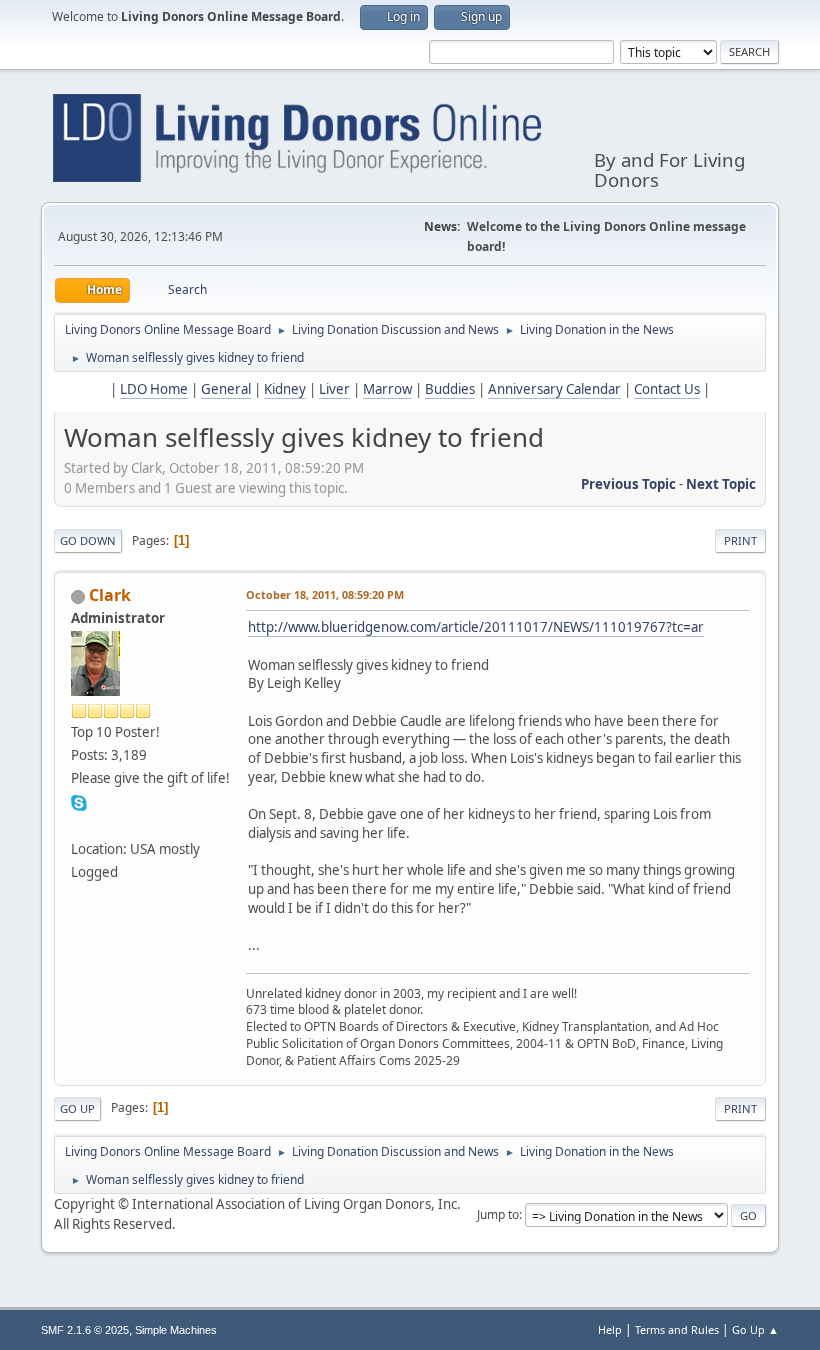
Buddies (450, 389)
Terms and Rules (677, 1329)
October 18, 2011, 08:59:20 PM (325, 594)
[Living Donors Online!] (79, 824)
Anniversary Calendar (554, 389)
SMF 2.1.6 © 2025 (85, 1330)
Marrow (387, 389)
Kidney (285, 389)
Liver (334, 389)
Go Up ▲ (755, 1329)
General (226, 389)
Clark (110, 595)
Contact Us (667, 389)
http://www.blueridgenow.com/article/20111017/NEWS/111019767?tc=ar (476, 627)
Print (740, 540)
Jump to (498, 1214)
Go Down (88, 540)
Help (610, 1329)
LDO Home (154, 389)
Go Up (77, 1108)
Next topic (721, 484)
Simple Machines (176, 1330)
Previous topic (628, 484)
